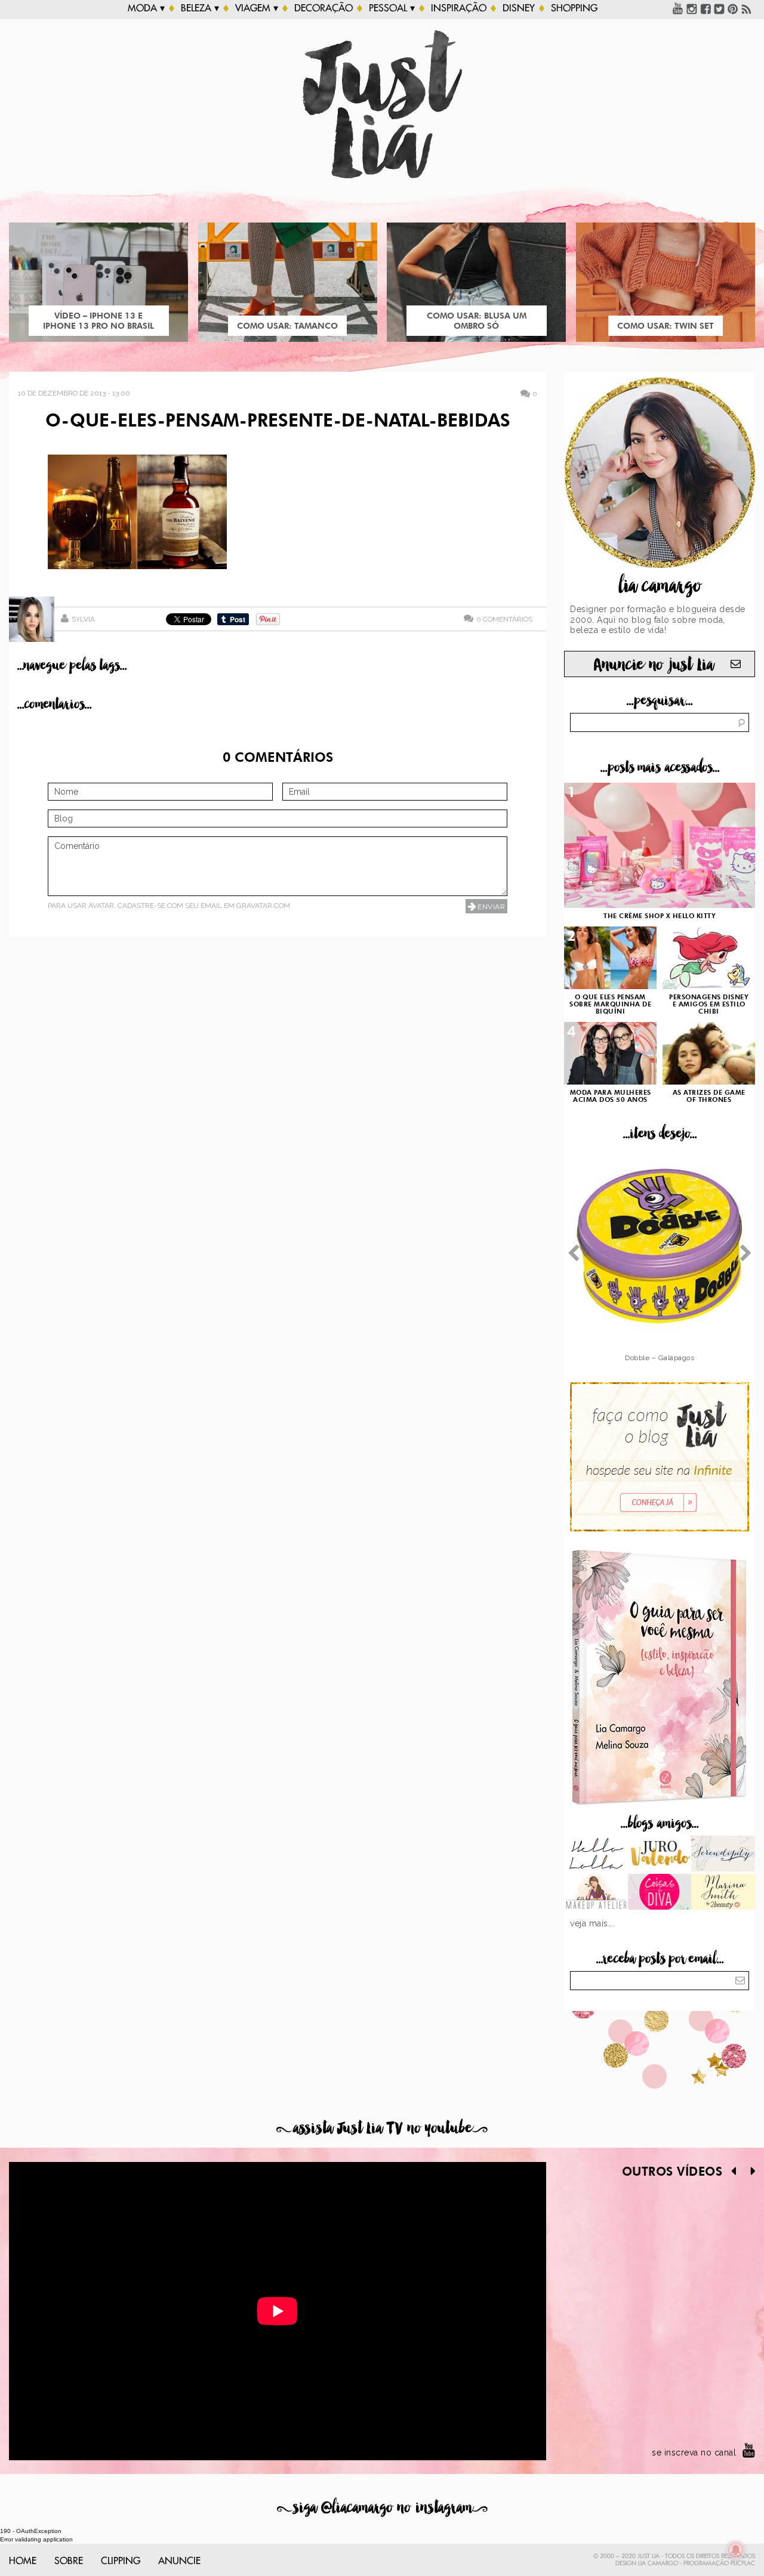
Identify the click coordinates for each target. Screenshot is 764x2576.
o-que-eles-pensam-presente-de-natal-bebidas (278, 422)
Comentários (504, 619)
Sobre (69, 2561)
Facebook (706, 8)
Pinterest (733, 8)
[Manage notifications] (736, 2550)
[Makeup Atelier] (596, 1893)
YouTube (678, 8)
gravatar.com (263, 906)
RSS (747, 8)
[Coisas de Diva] (660, 1893)
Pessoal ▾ (392, 8)
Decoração (324, 8)
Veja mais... (592, 1923)
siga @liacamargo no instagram (382, 2508)
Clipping (121, 2561)
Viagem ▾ (257, 8)
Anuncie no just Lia (654, 665)
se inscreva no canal (694, 2453)
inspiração (459, 8)
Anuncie (179, 2561)
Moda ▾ (146, 8)
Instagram (692, 8)
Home (23, 2561)
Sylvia (83, 619)
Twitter (719, 8)
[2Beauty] (723, 1893)
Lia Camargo (658, 2563)
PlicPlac (743, 2563)
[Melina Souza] (723, 1855)
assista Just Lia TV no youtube (382, 2128)
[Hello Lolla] (596, 1855)
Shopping (574, 8)
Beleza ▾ (200, 8)
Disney (519, 8)
